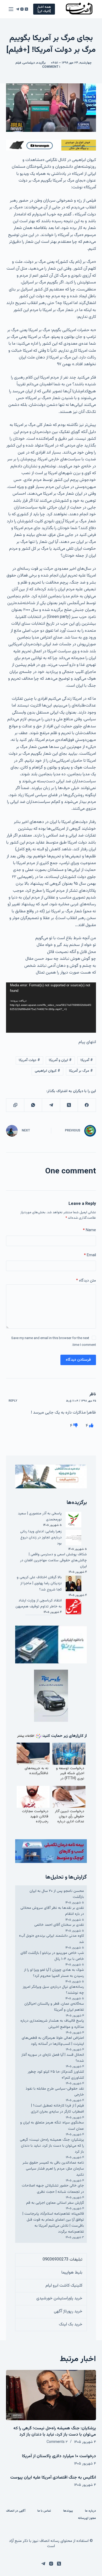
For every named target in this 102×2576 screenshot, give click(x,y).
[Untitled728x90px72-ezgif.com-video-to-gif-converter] (51, 145)
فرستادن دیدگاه (78, 1360)
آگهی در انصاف (16, 2511)
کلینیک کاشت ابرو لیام (64, 2286)
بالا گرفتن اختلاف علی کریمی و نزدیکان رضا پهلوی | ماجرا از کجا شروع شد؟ (39, 1583)
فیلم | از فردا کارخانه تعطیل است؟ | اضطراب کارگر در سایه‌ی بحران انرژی (57, 2109)
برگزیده (41, 63)
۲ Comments (57, 2442)
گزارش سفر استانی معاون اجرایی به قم (55, 2203)
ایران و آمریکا (60, 1060)
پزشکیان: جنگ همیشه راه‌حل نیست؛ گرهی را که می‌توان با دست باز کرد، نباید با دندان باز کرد (52, 2146)
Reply (13, 1401)
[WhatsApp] (33, 1105)
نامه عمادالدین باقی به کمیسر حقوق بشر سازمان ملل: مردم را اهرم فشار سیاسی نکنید (53, 2169)
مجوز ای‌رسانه (87, 2518)
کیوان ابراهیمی (47, 1071)
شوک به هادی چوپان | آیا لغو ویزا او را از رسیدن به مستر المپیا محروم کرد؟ (54, 1973)
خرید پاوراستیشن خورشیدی (59, 2298)
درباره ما (90, 2511)
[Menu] (11, 9)
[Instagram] (22, 9)
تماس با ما (44, 2511)
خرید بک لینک (71, 2324)
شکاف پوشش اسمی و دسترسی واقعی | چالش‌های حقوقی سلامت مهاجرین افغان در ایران (53, 1561)
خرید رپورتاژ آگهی (68, 2311)
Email (90, 1255)
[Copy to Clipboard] (15, 1105)
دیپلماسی (29, 63)
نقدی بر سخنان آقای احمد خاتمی (59, 1925)
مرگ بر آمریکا (81, 1071)
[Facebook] (87, 1105)
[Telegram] (18, 9)
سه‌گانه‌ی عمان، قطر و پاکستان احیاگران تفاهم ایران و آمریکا (54, 2007)
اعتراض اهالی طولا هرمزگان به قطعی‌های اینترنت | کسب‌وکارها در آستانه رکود (53, 2041)
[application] (51, 1008)
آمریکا (87, 1060)
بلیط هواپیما (72, 2273)
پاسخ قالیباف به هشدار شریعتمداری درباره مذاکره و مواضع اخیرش (52, 2024)
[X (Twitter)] (26, 9)
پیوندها (68, 2511)
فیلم (18, 63)
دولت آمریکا (29, 1060)
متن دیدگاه (86, 1281)
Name (89, 1230)
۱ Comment (51, 67)
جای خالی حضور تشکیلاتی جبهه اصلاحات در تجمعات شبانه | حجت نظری (53, 2189)
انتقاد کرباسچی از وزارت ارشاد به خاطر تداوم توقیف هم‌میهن (39, 1604)
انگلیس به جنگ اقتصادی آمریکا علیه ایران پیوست (53, 2478)
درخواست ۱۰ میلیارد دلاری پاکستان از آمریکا (59, 2456)
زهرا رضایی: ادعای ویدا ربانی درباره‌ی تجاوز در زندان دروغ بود (41, 1538)
